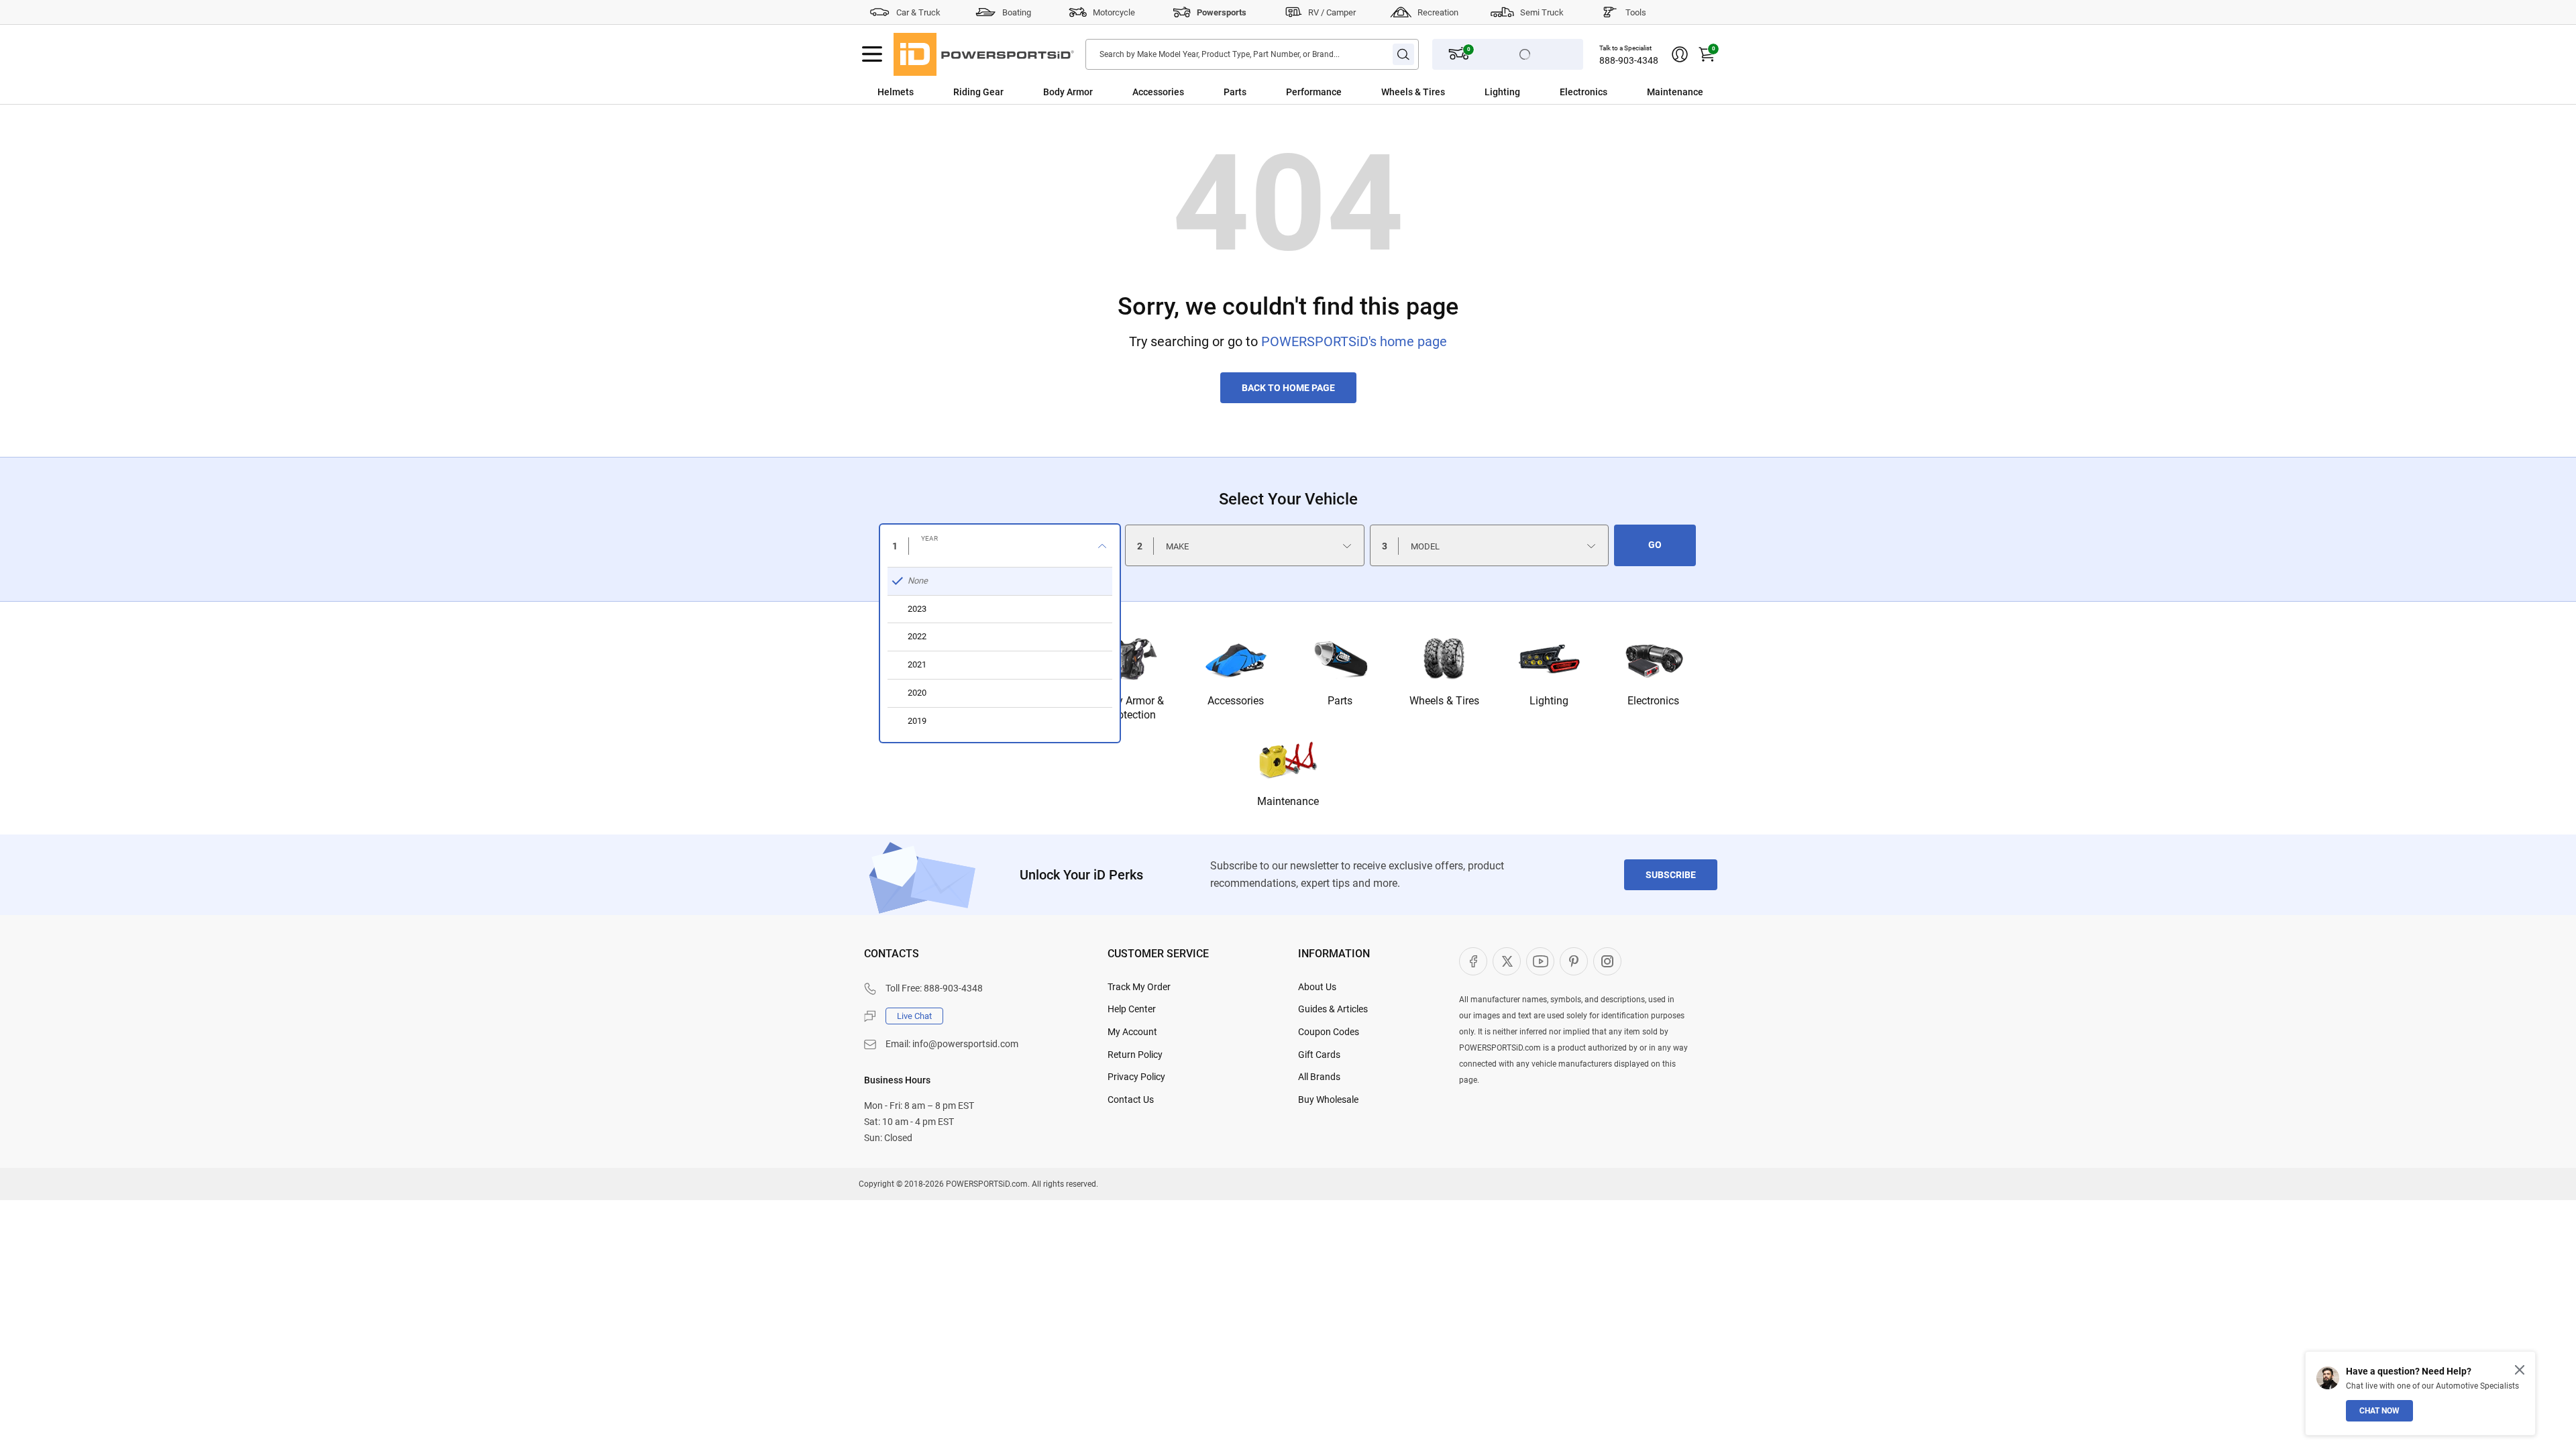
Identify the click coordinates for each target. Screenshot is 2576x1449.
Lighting (1502, 92)
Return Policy (1135, 1055)
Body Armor (1068, 92)
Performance (1314, 92)
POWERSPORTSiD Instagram (1607, 961)
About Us (1317, 987)
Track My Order (1139, 987)
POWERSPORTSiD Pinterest (1574, 961)
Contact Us (1131, 1099)
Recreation (1438, 12)
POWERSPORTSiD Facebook (1473, 961)
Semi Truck (1542, 12)
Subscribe (1671, 875)
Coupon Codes (1329, 1032)
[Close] (2520, 1370)
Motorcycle (1114, 12)
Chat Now (2379, 1411)
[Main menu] (872, 54)
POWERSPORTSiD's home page (1354, 341)
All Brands (1319, 1077)
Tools (1636, 12)
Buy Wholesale (1328, 1099)
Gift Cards (1319, 1055)
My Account (1132, 1032)
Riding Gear (978, 92)
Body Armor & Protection (1131, 708)
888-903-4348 (1629, 60)
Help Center (1132, 1009)
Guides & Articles (1333, 1009)
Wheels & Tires (1413, 92)
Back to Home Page (1288, 388)
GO (1655, 545)
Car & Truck (918, 12)
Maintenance (1675, 92)
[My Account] (1680, 54)
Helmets (896, 92)
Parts (1235, 92)
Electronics (1584, 92)
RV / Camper (1332, 12)
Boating (1017, 12)
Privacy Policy (1136, 1077)
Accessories (1158, 92)
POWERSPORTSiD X (1507, 961)
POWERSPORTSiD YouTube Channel (1540, 961)
